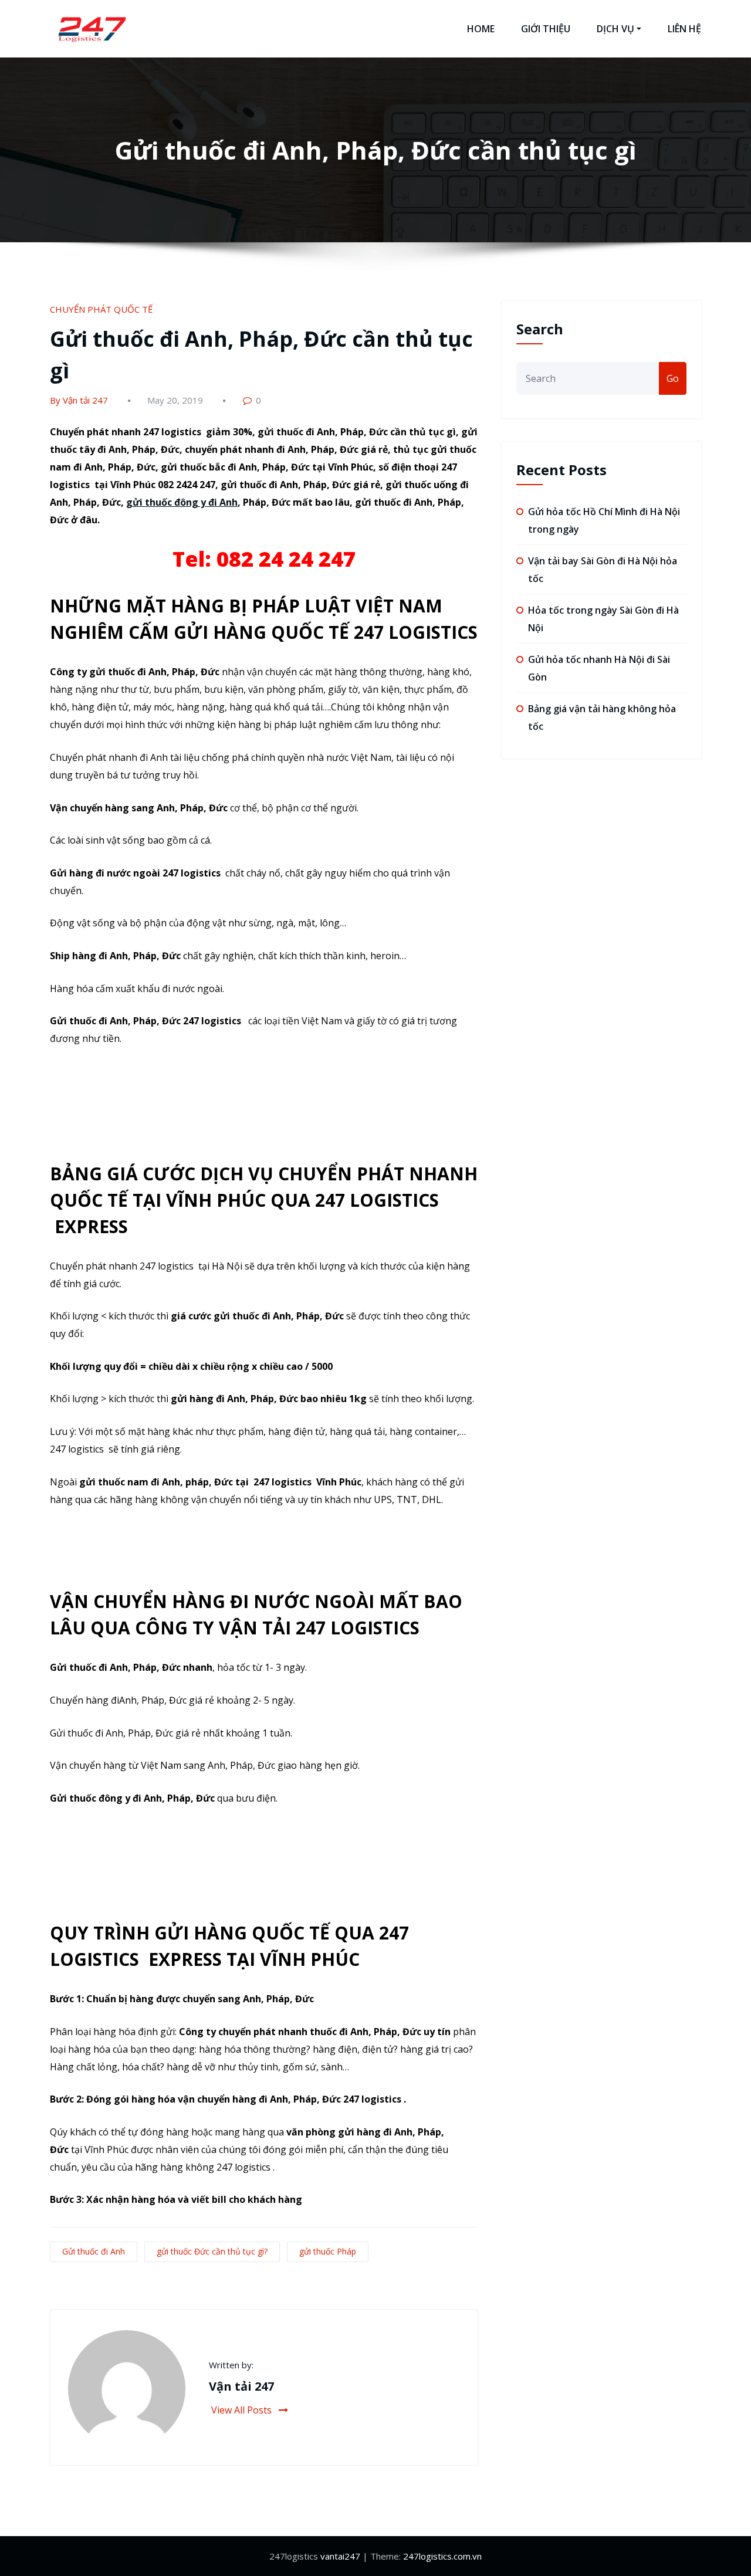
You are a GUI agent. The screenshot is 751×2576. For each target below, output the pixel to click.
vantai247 (340, 2556)
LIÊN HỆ (684, 29)
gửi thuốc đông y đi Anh (182, 502)
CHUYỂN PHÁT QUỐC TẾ (101, 309)
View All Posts (243, 2410)
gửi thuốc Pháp (328, 2251)
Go (673, 378)
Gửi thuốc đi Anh (94, 2251)
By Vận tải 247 (79, 400)
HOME (481, 29)
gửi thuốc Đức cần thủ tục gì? (212, 2251)
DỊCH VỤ (615, 29)
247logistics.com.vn (442, 2556)
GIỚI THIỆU (546, 29)
